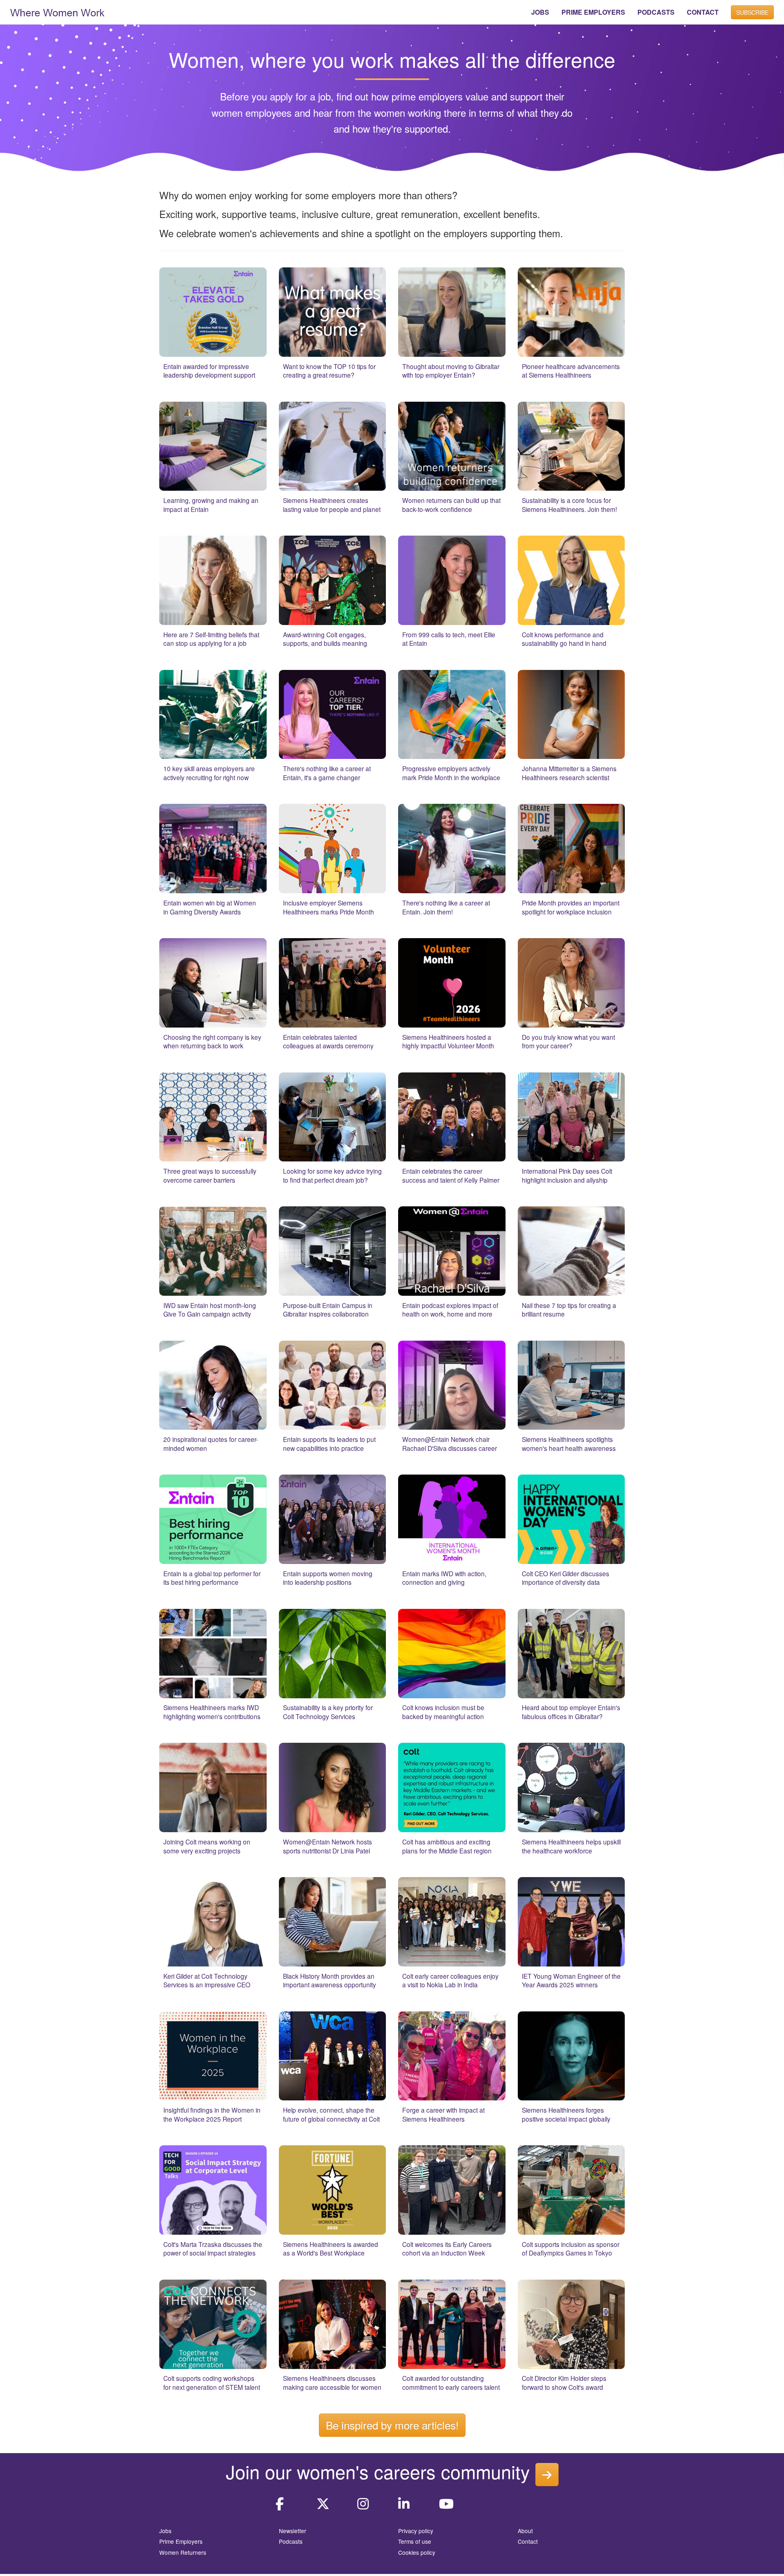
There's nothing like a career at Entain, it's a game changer (327, 773)
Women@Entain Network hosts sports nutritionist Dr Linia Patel (327, 1846)
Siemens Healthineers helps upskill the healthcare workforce (571, 1846)
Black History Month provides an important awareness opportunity (330, 1980)
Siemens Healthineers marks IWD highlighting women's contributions (212, 1712)
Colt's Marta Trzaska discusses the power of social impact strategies (213, 2249)
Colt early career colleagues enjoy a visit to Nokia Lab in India (450, 1980)
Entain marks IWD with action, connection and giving (444, 1578)
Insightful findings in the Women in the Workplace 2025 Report (212, 2114)
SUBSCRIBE (752, 12)
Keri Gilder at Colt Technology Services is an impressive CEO (207, 1980)
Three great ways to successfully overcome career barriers (210, 1175)
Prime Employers (181, 2541)
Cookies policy (417, 2552)
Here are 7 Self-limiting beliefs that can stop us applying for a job (211, 639)
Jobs (165, 2531)
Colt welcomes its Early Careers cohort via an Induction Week (447, 2249)
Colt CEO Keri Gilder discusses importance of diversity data (566, 1578)
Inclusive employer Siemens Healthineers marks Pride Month (329, 907)
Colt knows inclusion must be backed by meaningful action (443, 1712)
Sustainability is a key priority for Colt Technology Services (328, 1712)
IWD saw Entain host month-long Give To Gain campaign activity (210, 1310)
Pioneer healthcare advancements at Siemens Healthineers (571, 371)
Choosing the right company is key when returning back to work (212, 1041)
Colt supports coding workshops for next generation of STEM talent (212, 2382)
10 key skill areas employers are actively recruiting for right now (209, 773)
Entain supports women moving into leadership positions (328, 1578)
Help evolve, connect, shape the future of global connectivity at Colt (331, 2114)
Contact (528, 2541)
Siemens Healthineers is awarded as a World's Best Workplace (331, 2249)
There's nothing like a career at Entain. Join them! (446, 907)
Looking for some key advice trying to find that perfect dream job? (332, 1175)
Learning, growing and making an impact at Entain (211, 505)
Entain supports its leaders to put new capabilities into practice (329, 1444)
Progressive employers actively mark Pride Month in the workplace (451, 773)
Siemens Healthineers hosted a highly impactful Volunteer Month (448, 1041)
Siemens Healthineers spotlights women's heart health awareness (569, 1444)
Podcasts (291, 2541)
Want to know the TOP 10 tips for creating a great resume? (329, 371)
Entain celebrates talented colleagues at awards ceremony (328, 1041)
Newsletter (293, 2531)
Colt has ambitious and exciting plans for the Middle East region (447, 1846)
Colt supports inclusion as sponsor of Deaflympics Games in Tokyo (571, 2249)
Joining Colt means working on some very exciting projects (207, 1846)
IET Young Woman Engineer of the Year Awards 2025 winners (571, 1980)
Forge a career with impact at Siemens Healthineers (443, 2114)
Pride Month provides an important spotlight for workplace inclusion (571, 907)
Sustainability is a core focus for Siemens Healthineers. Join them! (569, 505)
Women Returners (183, 2552)
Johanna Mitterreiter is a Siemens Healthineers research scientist (569, 773)
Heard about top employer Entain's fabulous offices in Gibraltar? (571, 1712)
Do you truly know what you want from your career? (568, 1041)
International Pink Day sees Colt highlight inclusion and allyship (567, 1175)
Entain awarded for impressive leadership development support (209, 371)
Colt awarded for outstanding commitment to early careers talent (451, 2382)
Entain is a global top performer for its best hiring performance (212, 1578)
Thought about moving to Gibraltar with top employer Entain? (451, 371)
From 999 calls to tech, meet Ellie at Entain (449, 639)
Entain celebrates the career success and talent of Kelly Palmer (451, 1175)
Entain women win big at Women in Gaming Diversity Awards (210, 907)
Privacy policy (416, 2531)
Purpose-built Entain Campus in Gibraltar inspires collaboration (328, 1310)
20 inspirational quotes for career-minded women (211, 1444)
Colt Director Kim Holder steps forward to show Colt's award (564, 2382)
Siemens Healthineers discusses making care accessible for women (332, 2382)
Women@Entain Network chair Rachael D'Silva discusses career (450, 1444)
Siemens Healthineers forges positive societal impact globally (566, 2114)
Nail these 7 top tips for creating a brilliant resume (569, 1310)
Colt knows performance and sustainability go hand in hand (564, 639)
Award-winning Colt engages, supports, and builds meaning (325, 639)
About (525, 2531)
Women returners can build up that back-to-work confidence (451, 505)
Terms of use (415, 2541)
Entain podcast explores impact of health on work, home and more (450, 1310)
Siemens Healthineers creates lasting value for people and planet (332, 505)
